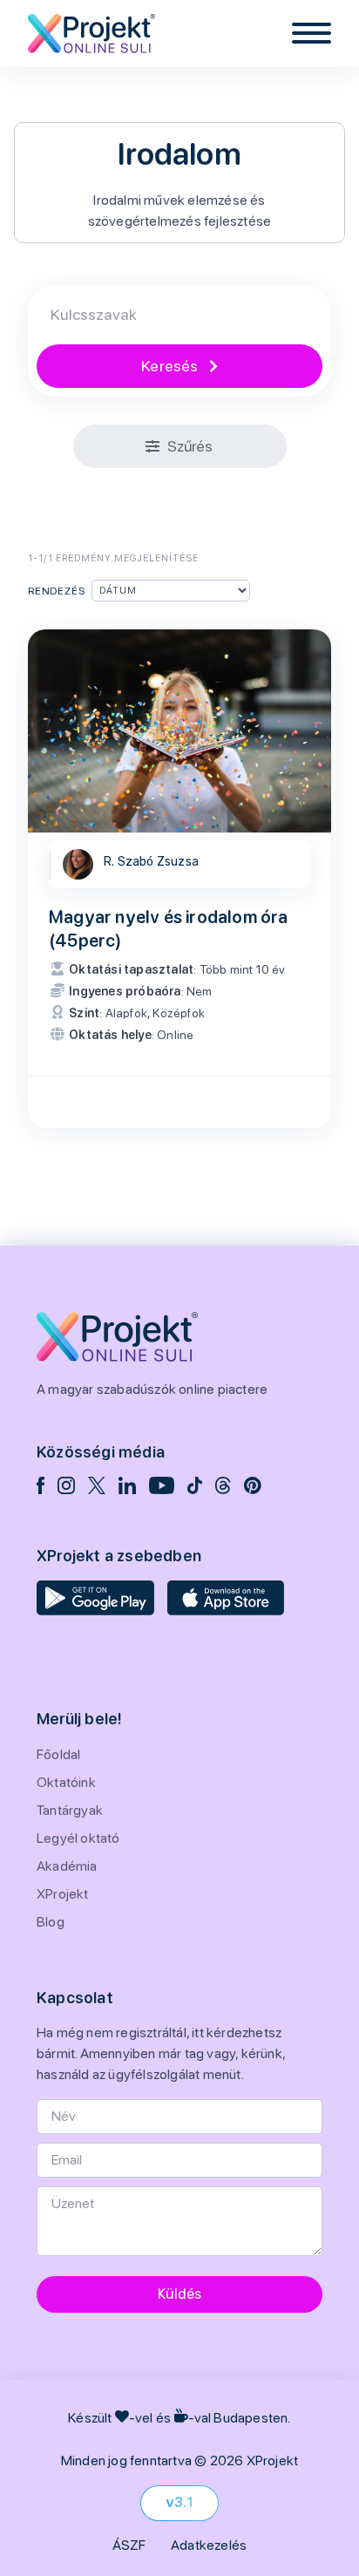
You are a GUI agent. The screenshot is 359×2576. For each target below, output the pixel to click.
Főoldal (58, 1754)
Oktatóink (66, 1782)
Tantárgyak (70, 1810)
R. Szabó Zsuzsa (151, 862)
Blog (51, 1922)
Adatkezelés (209, 2545)
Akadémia (67, 1866)
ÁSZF (129, 2545)
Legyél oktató (78, 1838)
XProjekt (63, 1894)
